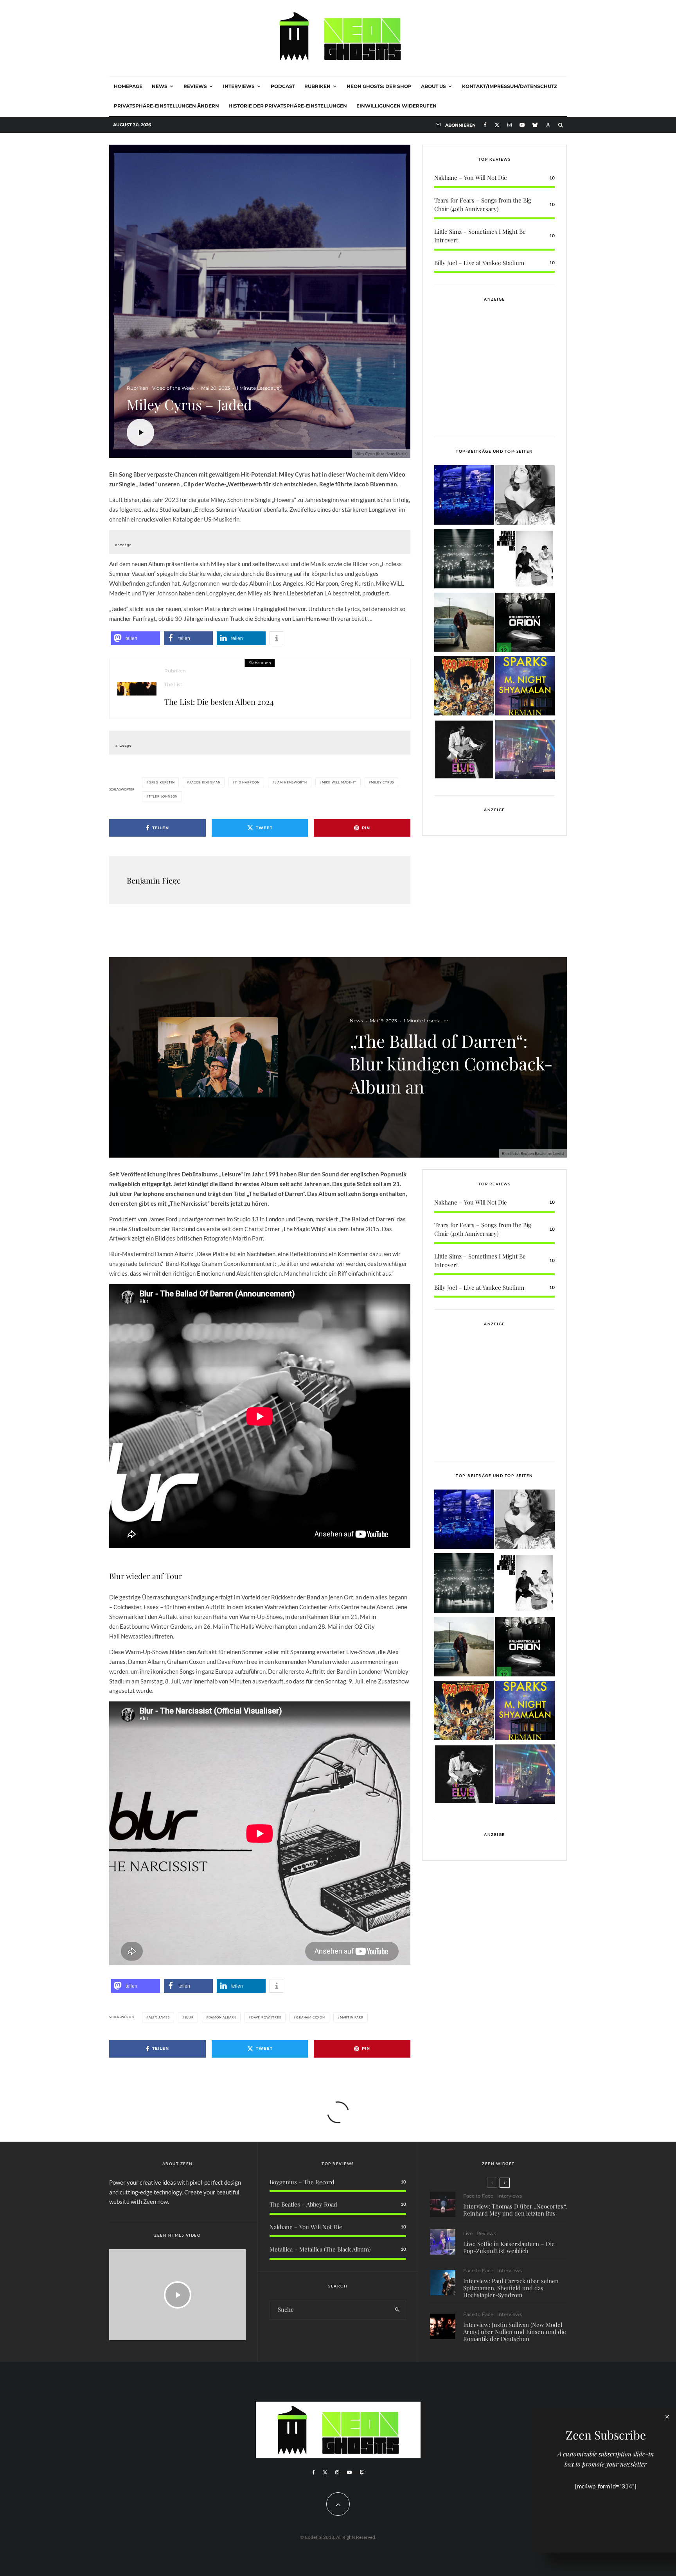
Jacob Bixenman (205, 782)
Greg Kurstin (162, 782)
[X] (497, 125)
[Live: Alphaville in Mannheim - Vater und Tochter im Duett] (525, 751)
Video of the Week (173, 388)
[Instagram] (510, 125)
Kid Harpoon (247, 782)
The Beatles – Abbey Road (303, 2204)
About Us (433, 86)
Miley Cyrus (382, 782)
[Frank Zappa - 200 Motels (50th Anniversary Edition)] (464, 687)
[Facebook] (485, 125)
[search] (397, 2310)
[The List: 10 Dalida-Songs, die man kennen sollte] (525, 496)
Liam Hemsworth (291, 782)
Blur (189, 2017)
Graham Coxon (311, 2017)
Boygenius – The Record (302, 2182)
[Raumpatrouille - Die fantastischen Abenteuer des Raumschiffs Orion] (525, 624)
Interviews (239, 86)
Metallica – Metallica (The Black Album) (320, 2249)
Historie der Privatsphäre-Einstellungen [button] (288, 106)
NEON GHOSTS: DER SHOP (379, 86)
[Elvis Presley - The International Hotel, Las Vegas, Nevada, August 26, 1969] (464, 751)
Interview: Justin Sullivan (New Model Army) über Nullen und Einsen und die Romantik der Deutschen (515, 2332)
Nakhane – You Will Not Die (471, 177)
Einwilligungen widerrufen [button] (396, 106)
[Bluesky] (535, 125)
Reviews (195, 86)
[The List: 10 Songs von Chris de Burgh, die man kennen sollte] (464, 560)
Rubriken (317, 86)
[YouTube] (522, 125)
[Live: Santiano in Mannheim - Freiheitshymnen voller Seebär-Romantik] (464, 496)
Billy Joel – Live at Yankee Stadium (479, 263)
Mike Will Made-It (339, 782)
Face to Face (478, 2196)
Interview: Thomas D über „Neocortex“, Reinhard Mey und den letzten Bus (515, 2210)
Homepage (128, 86)
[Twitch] (362, 2472)
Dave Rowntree (266, 2017)
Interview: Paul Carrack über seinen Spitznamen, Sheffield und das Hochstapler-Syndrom (511, 2288)
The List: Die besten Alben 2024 (219, 702)
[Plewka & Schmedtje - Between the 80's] (525, 560)
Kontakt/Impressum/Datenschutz (510, 86)
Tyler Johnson (163, 796)
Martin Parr (352, 2017)
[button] (136, 638)
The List (173, 684)
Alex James (159, 2017)
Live (468, 2233)
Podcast (283, 86)
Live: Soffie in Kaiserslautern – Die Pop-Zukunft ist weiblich (509, 2247)
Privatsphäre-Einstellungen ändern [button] (166, 106)
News (160, 86)
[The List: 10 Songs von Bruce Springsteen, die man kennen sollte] (464, 624)
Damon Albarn (223, 2017)
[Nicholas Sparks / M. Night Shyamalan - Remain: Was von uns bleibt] (525, 687)
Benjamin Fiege (154, 880)
